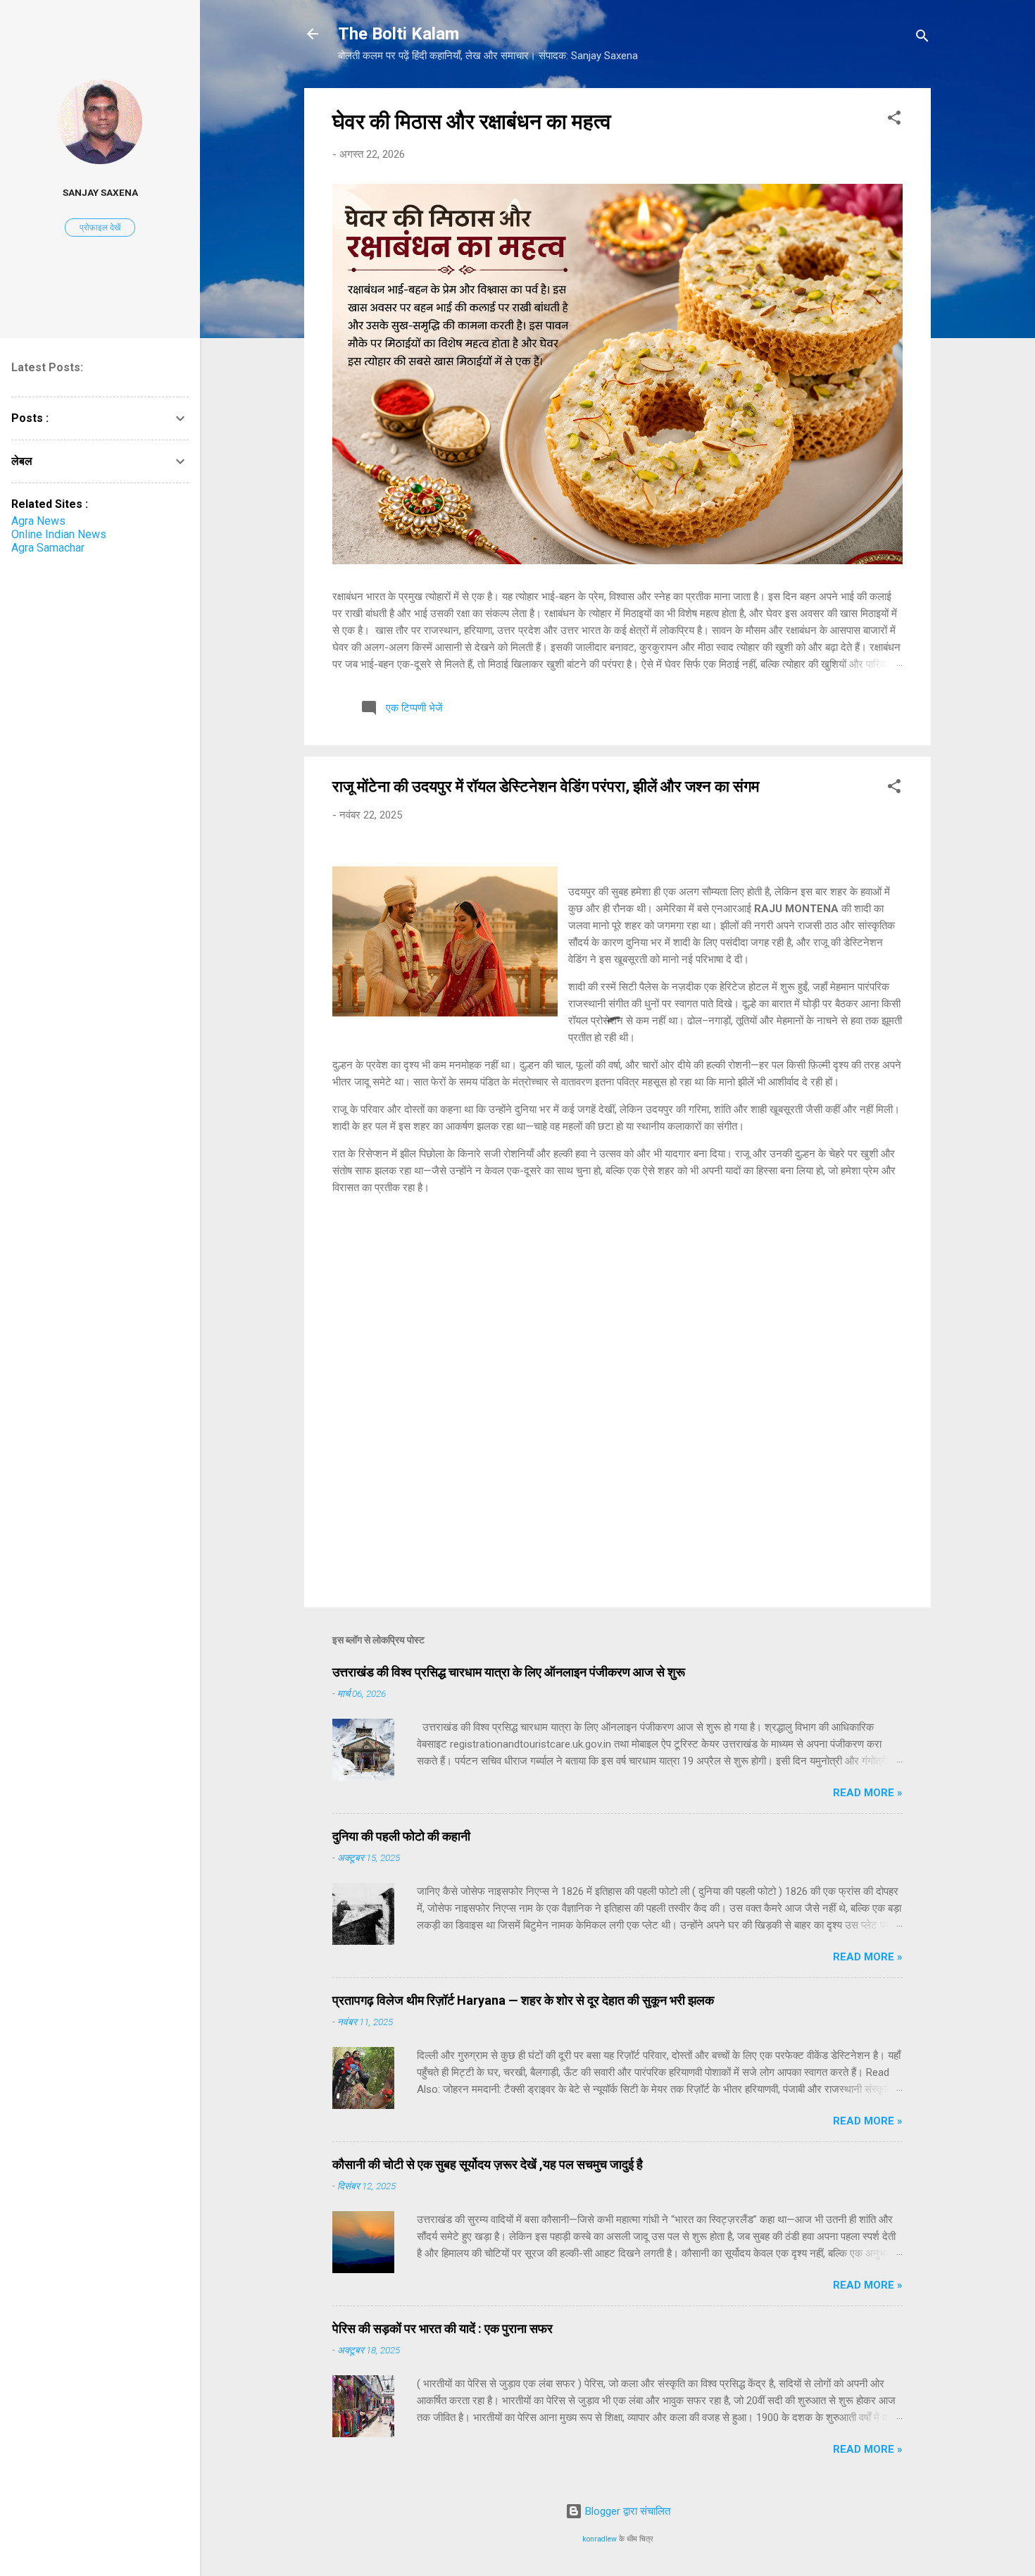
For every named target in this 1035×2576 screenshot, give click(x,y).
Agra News (38, 521)
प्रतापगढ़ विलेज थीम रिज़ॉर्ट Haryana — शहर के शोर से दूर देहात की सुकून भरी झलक (523, 2000)
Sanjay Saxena (100, 192)
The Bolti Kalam (399, 34)
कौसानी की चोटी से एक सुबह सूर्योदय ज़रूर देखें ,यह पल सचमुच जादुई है (488, 2164)
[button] (894, 120)
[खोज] (922, 38)
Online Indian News (59, 534)
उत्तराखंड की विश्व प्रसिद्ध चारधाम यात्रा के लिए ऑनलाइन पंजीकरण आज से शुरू (509, 1672)
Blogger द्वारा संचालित (626, 2511)
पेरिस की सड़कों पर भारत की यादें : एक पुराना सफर (443, 2328)
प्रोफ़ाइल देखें (100, 228)
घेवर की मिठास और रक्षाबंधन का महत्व (472, 122)
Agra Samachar (48, 548)
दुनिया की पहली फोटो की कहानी (401, 1836)
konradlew (600, 2539)
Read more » (868, 1793)
